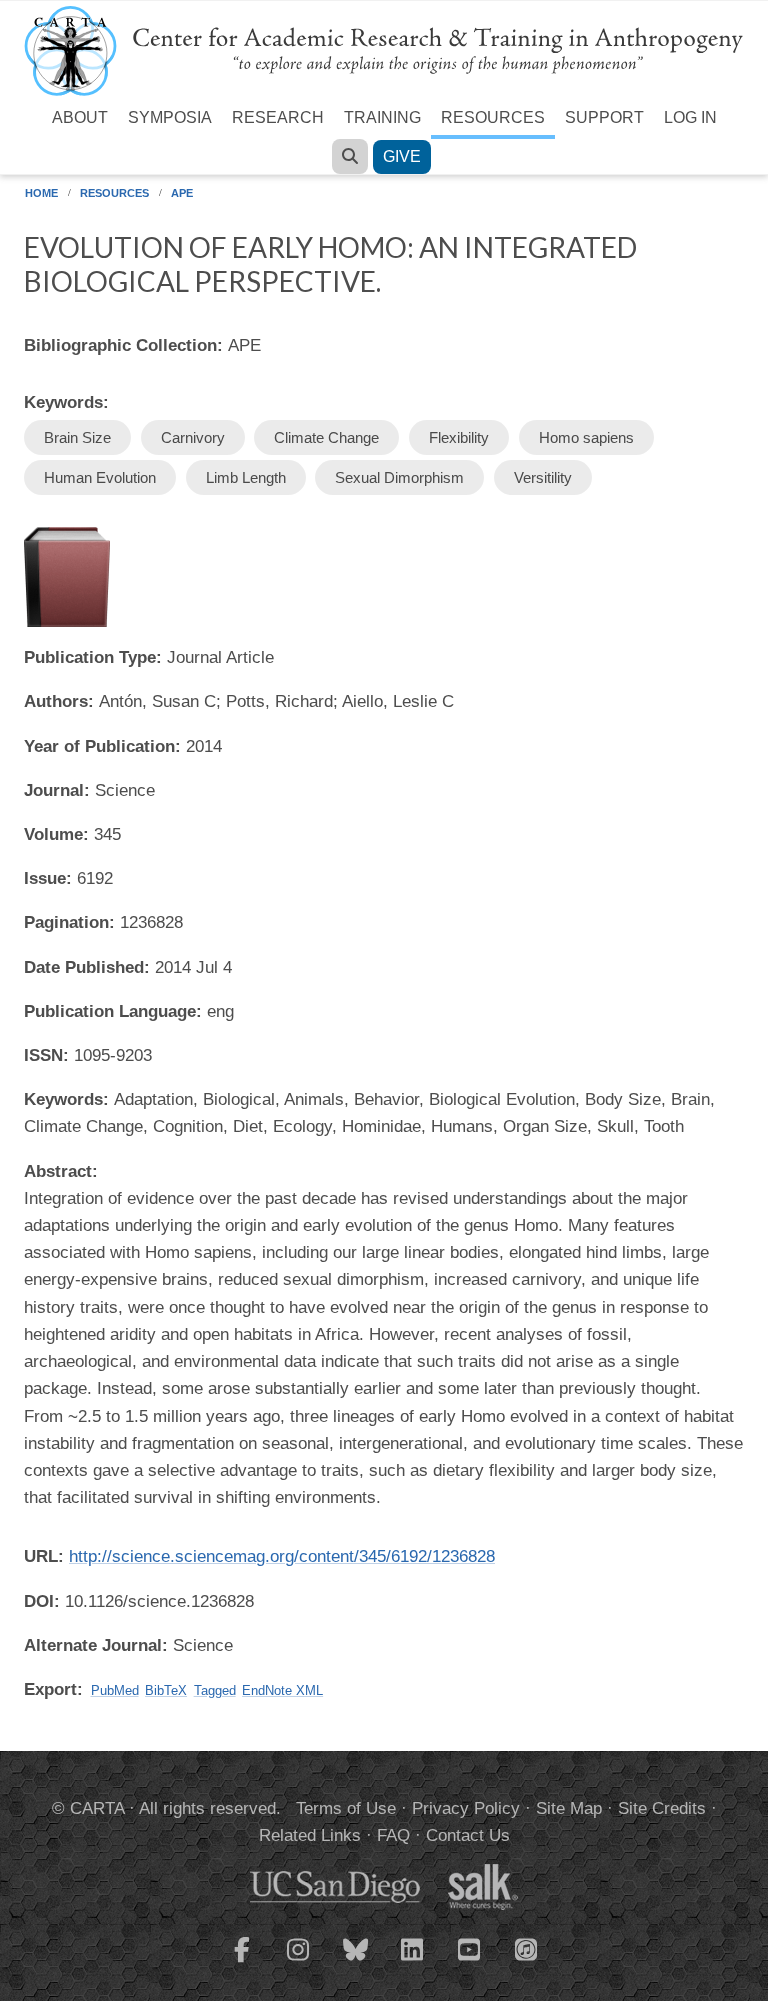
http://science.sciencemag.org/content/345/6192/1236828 (282, 1556)
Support (604, 117)
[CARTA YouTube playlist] (470, 1962)
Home (41, 193)
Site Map (569, 1808)
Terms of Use (346, 1808)
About (80, 117)
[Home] (384, 49)
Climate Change (326, 437)
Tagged (215, 1690)
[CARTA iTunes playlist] (527, 1948)
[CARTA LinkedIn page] (413, 1962)
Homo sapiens (586, 437)
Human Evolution (100, 477)
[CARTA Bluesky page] (356, 1962)
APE (182, 193)
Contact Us (468, 1835)
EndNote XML (282, 1690)
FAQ (393, 1835)
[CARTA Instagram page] (299, 1962)
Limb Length (246, 477)
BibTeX (166, 1690)
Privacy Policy (466, 1808)
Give (402, 156)
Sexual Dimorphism (399, 477)
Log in (690, 117)
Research (278, 117)
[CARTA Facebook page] (242, 1962)
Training (382, 117)
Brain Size (77, 437)
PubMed (115, 1690)
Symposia (170, 117)
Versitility (543, 477)
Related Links (310, 1835)
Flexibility (459, 437)
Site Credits (662, 1808)
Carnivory (193, 437)
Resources (493, 117)
